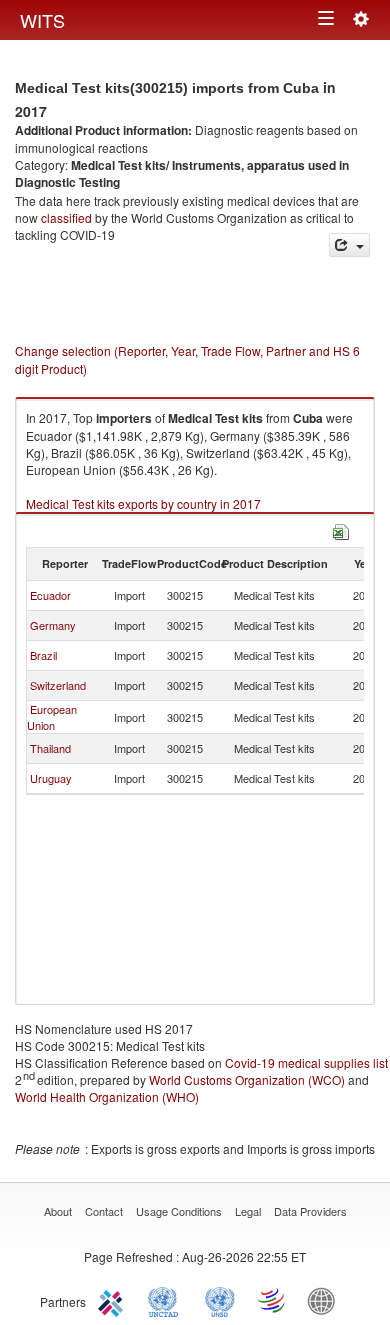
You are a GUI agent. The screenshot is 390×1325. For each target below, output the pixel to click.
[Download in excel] (341, 529)
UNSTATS (220, 1300)
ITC (114, 1300)
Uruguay (51, 778)
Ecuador (50, 595)
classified (66, 217)
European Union (52, 717)
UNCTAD (167, 1300)
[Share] (349, 245)
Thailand (50, 748)
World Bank (326, 1300)
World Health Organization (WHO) (107, 1096)
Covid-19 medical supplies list (306, 1062)
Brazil (43, 655)
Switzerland (58, 685)
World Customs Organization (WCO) (247, 1079)
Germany (53, 625)
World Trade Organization (273, 1300)
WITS (42, 20)
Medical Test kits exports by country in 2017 (143, 503)
